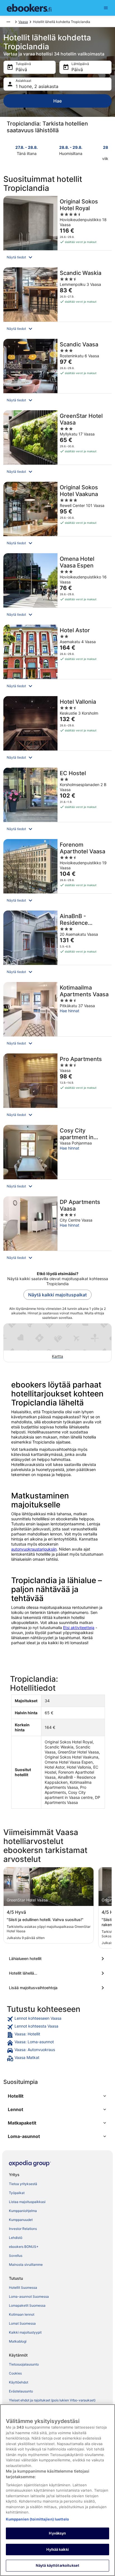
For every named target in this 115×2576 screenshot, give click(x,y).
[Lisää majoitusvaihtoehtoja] (57, 1988)
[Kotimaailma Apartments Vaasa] (57, 1016)
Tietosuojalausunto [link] (24, 2364)
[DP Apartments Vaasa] (57, 1230)
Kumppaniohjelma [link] (23, 2211)
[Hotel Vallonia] (57, 730)
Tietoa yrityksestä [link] (23, 2184)
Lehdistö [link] (16, 2238)
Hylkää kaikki (57, 2549)
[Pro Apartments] (57, 1087)
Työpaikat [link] (17, 2193)
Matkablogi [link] (18, 2341)
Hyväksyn (57, 2533)
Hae (57, 101)
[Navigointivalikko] (106, 8)
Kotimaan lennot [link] (22, 2314)
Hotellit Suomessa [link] (23, 2287)
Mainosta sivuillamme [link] (26, 2265)
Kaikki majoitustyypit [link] (25, 2332)
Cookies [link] (15, 2373)
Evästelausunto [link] (21, 2391)
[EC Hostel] (57, 802)
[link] (57, 2019)
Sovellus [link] (16, 2256)
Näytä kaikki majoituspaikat (57, 1295)
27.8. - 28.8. (27, 147)
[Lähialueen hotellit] (57, 1959)
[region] (57, 2490)
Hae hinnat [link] (70, 1011)
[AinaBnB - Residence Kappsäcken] (57, 945)
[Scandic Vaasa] (57, 373)
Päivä (21, 70)
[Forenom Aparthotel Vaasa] (57, 873)
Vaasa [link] (23, 22)
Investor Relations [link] (23, 2229)
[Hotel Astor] (57, 659)
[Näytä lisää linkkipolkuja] (8, 22)
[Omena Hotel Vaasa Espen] (57, 587)
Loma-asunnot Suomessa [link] (29, 2296)
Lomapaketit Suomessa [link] (27, 2305)
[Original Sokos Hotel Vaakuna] (57, 516)
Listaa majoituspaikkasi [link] (27, 2202)
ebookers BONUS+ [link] (24, 2247)
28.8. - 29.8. (71, 147)
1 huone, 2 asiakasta (37, 86)
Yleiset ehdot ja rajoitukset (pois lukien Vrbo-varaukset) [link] (52, 2400)
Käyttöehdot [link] (19, 2382)
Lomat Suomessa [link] (22, 2323)
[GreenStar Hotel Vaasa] (57, 444)
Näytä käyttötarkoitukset (57, 2565)
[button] (57, 257)
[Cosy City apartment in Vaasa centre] (57, 1159)
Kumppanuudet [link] (21, 2220)
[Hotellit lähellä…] (57, 1973)
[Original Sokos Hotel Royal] (57, 230)
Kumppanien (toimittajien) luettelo (37, 2519)
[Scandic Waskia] (57, 301)
